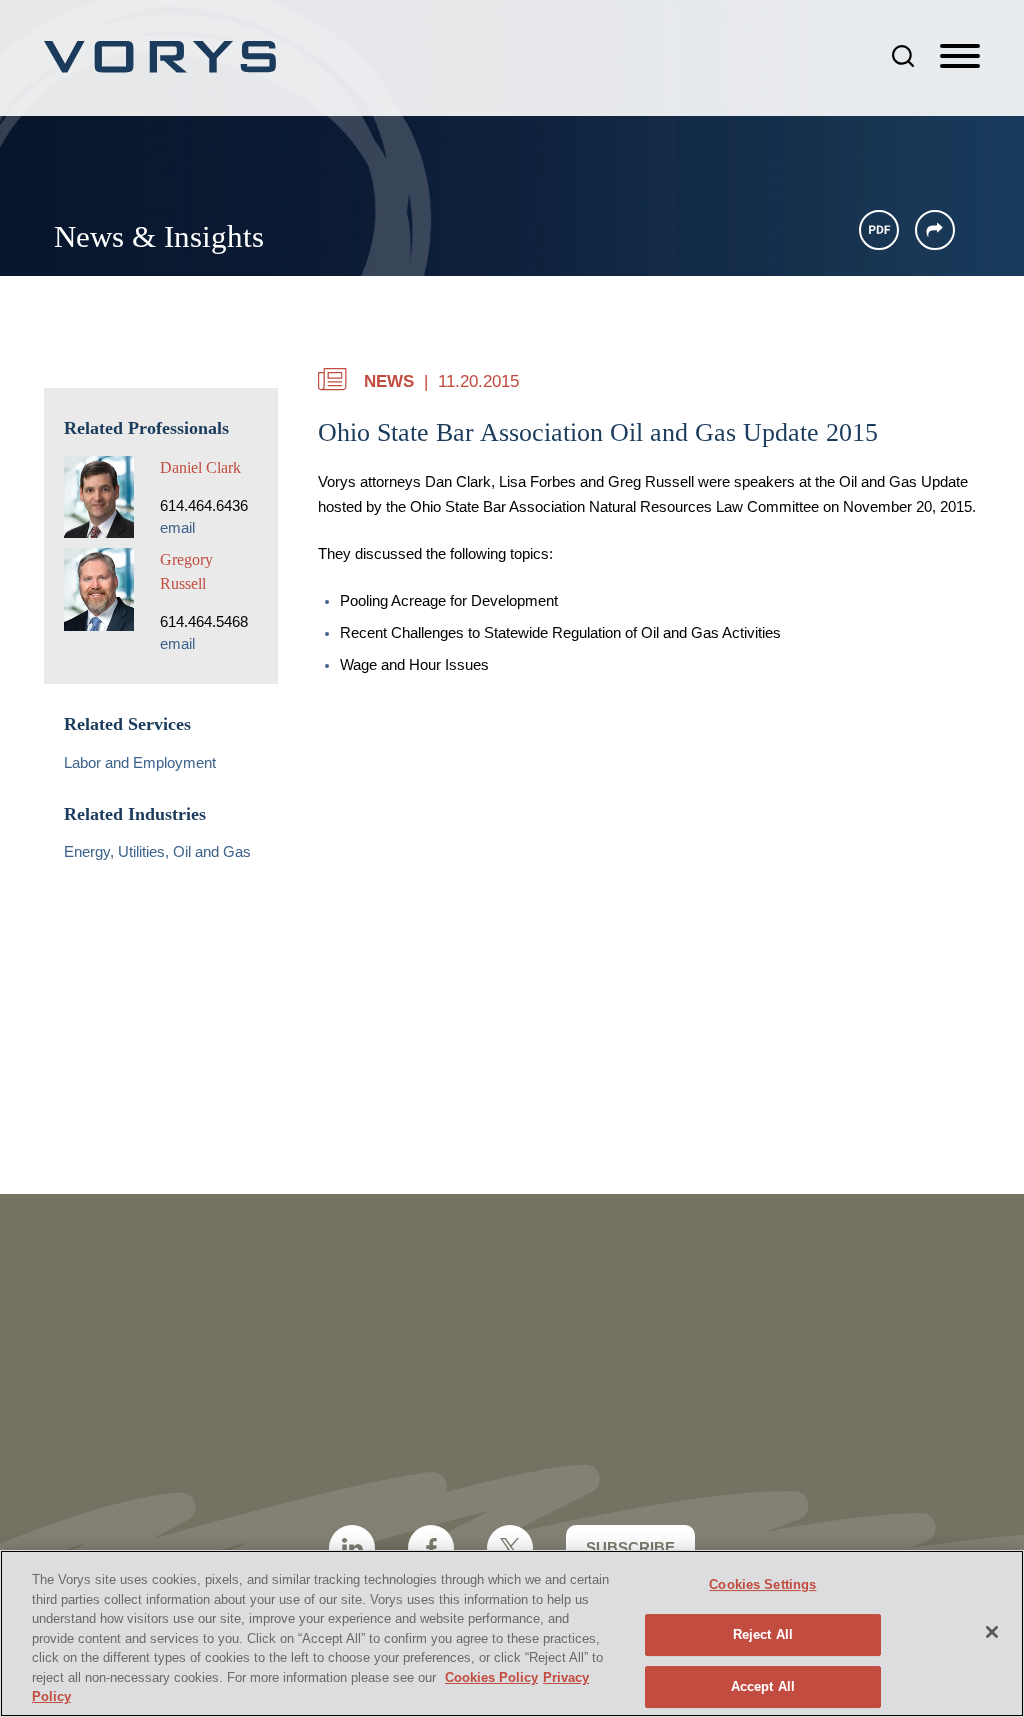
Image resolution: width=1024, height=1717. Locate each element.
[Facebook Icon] (431, 1548)
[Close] (992, 1632)
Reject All (763, 1634)
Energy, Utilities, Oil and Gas (157, 852)
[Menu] (960, 57)
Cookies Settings (762, 1584)
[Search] (903, 56)
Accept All (763, 1686)
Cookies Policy (491, 1677)
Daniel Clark (200, 467)
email (177, 528)
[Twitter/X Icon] (510, 1548)
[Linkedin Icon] (352, 1548)
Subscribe (630, 1547)
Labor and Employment (140, 763)
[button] (935, 230)
